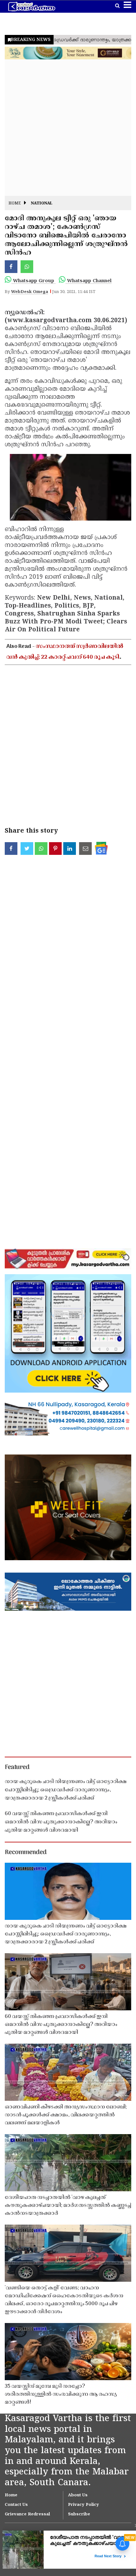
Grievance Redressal (27, 2514)
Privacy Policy (83, 2505)
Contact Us (16, 2505)
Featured (17, 1767)
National (42, 204)
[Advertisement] (68, 128)
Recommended (26, 1853)
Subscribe (79, 2514)
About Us (78, 2495)
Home (15, 204)
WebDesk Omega (30, 292)
